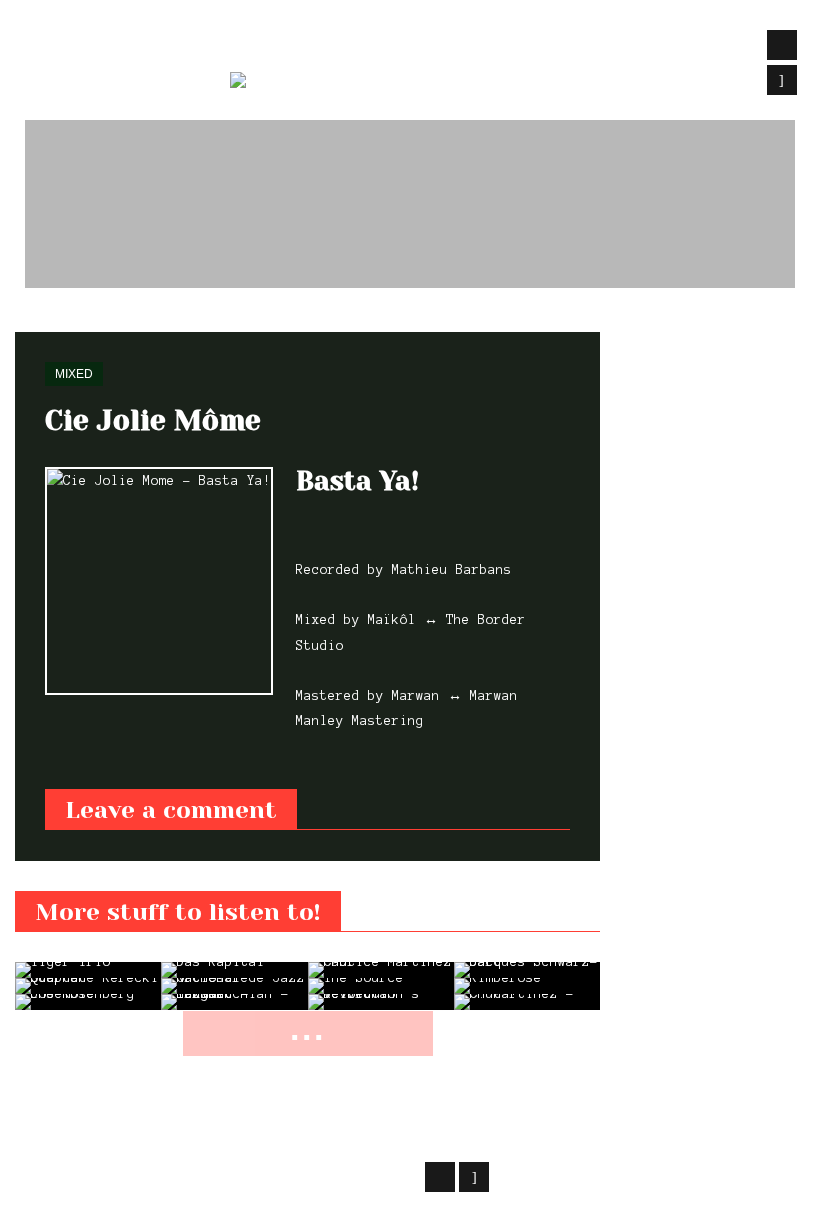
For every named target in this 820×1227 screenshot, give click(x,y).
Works (255, 46)
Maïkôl (175, 1174)
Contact (581, 46)
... (308, 1029)
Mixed (87, 320)
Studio (339, 46)
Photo (492, 46)
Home (29, 320)
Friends (680, 46)
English (355, 84)
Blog (418, 46)
